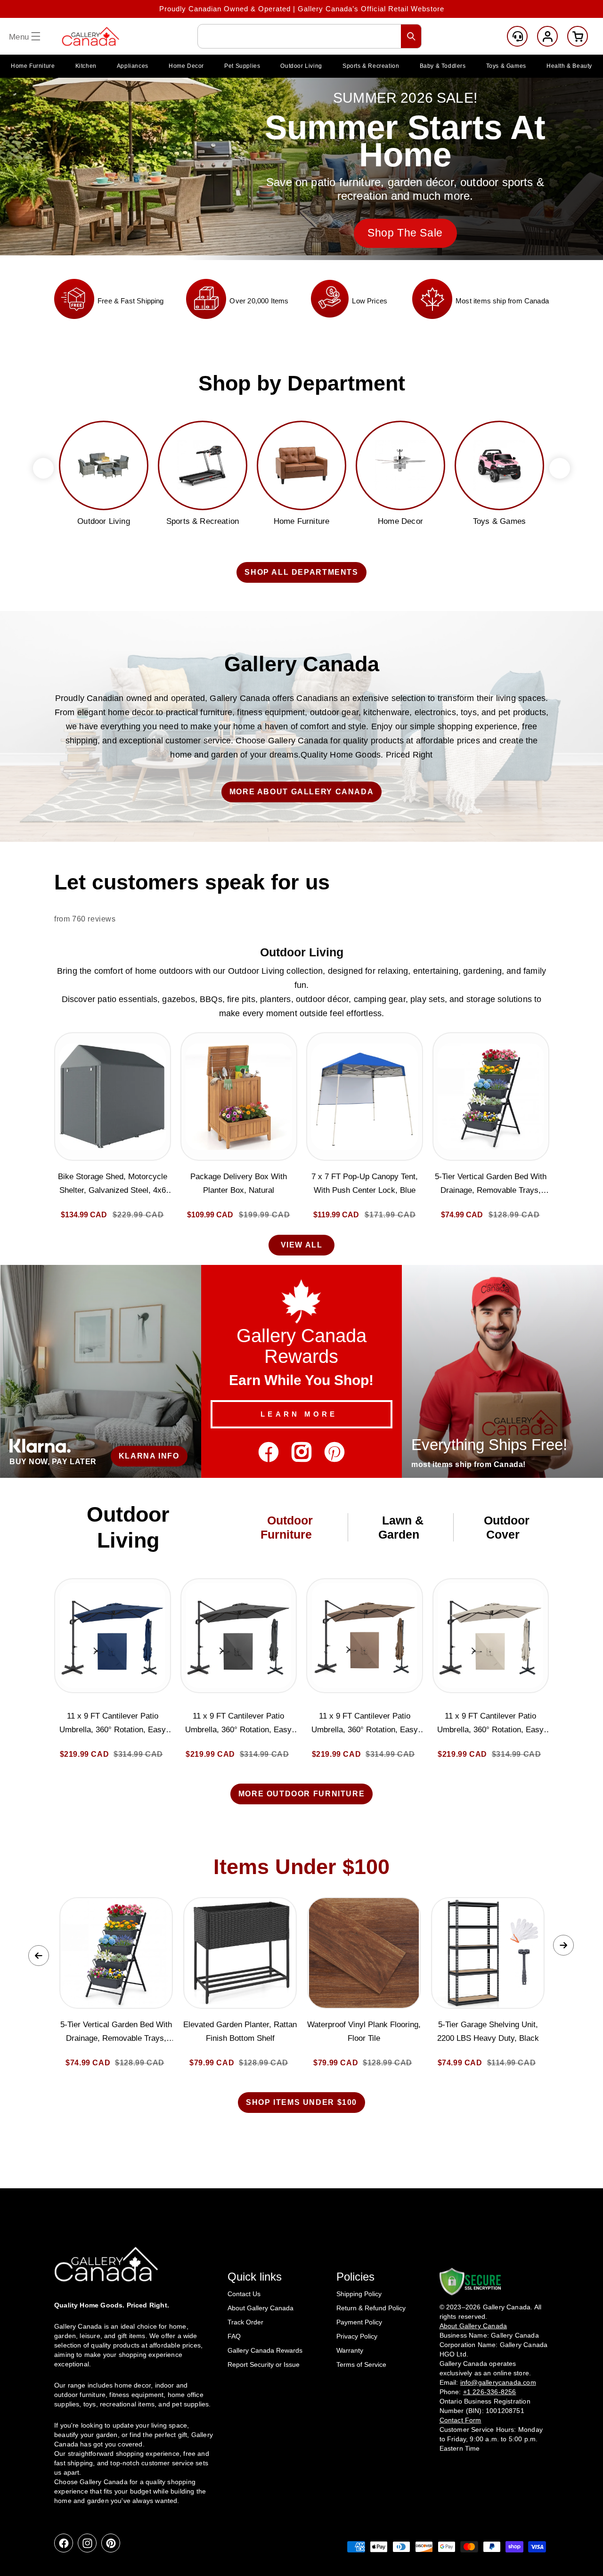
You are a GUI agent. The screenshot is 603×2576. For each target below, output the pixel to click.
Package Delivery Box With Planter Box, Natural (239, 1183)
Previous (39, 1956)
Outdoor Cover (507, 1527)
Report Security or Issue (264, 2364)
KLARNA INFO (149, 1456)
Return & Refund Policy (371, 2308)
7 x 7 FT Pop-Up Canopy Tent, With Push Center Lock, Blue (365, 1183)
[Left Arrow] (43, 468)
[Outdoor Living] (104, 465)
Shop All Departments (301, 572)
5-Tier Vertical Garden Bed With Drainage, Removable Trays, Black (491, 1185)
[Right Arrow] (560, 468)
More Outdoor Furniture (302, 1794)
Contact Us (244, 2294)
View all (302, 1245)
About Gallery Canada (261, 2308)
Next (563, 1945)
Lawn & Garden (401, 1527)
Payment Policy (359, 2322)
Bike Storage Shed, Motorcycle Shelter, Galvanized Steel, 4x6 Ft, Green (113, 1185)
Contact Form (460, 2420)
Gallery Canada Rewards (265, 2350)
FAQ (234, 2336)
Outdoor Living (302, 952)
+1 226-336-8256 (490, 2391)
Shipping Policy (359, 2294)
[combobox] (310, 36)
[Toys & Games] (499, 465)
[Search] (411, 36)
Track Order (245, 2322)
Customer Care (517, 36)
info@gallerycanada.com (498, 2382)
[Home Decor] (400, 465)
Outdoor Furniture (287, 1527)
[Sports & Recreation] (203, 465)
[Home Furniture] (301, 465)
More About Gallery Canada (302, 792)
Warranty (350, 2350)
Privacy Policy (357, 2336)
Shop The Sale (405, 233)
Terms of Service (361, 2364)
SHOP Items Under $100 (301, 2102)
